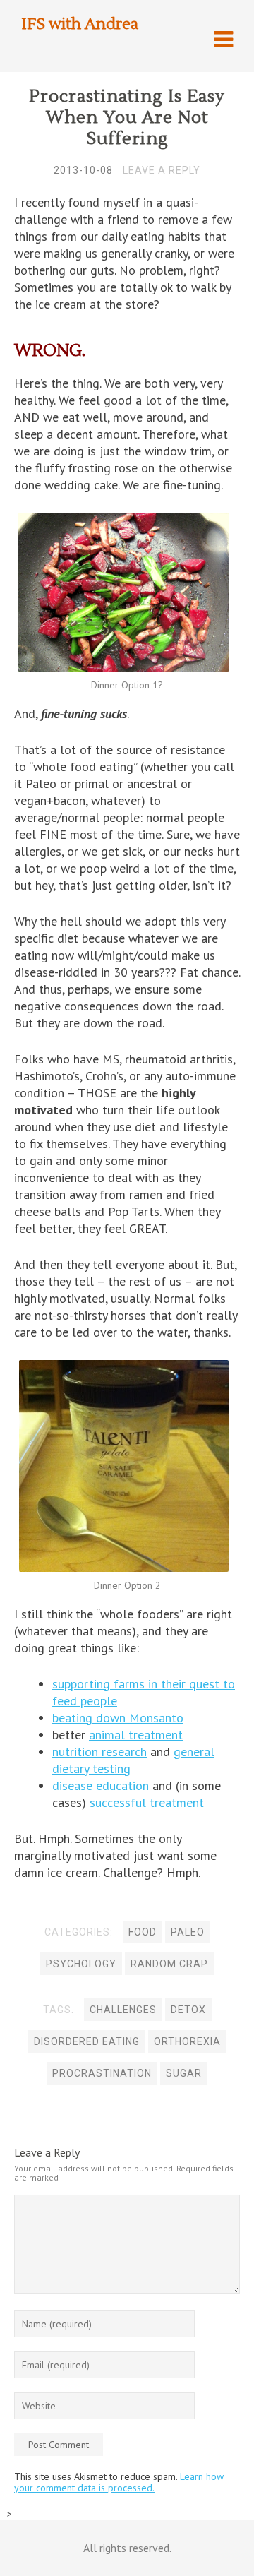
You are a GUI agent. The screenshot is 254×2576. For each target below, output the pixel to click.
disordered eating (87, 2041)
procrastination (102, 2073)
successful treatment (147, 1802)
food (143, 1932)
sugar (184, 2073)
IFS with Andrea (80, 24)
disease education (101, 1785)
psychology (81, 1964)
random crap (169, 1964)
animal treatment (136, 1735)
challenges (123, 2010)
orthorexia (187, 2041)
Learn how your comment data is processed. (119, 2482)
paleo (188, 1932)
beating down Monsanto (118, 1718)
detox (188, 2010)
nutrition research (99, 1752)
